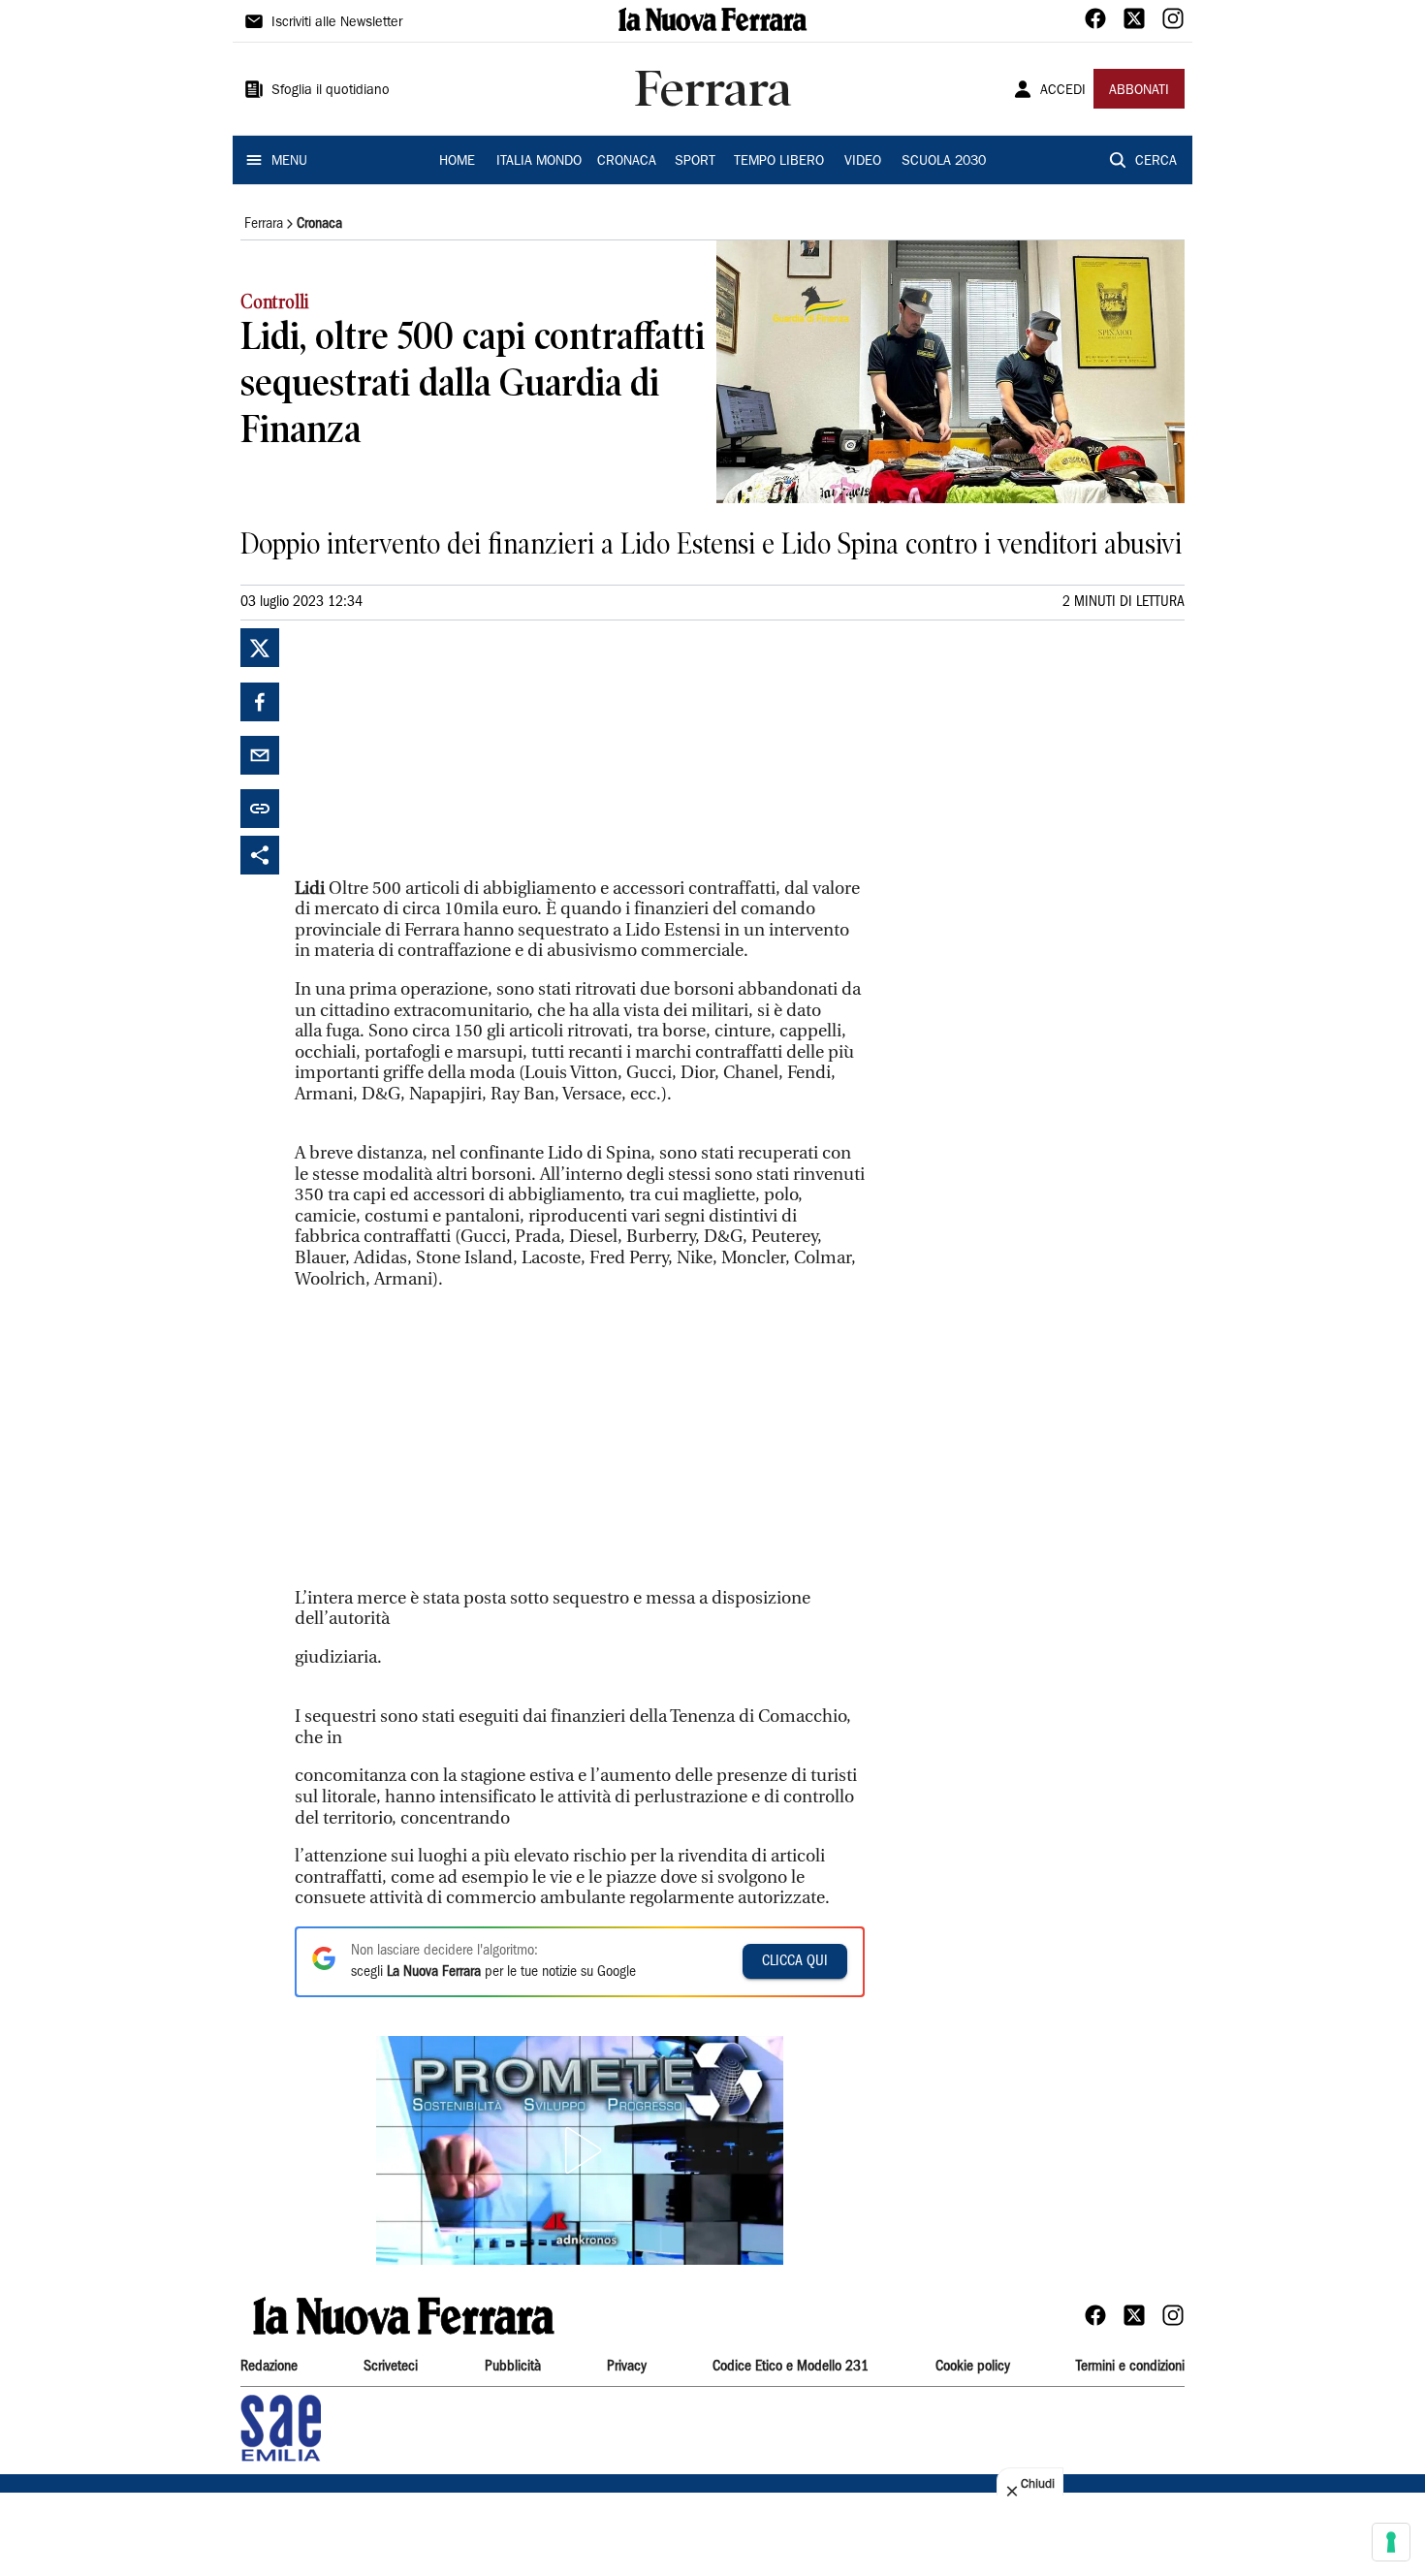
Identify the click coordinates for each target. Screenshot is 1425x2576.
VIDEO (863, 162)
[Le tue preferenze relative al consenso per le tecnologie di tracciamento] (1391, 2542)
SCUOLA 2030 (944, 162)
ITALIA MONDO (539, 162)
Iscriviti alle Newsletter (337, 23)
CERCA (1156, 162)
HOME (457, 162)
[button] (580, 2150)
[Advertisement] (440, 749)
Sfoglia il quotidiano (331, 91)
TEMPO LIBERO (779, 162)
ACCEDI (1063, 91)
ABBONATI (1139, 91)
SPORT (695, 162)
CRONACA (627, 162)
